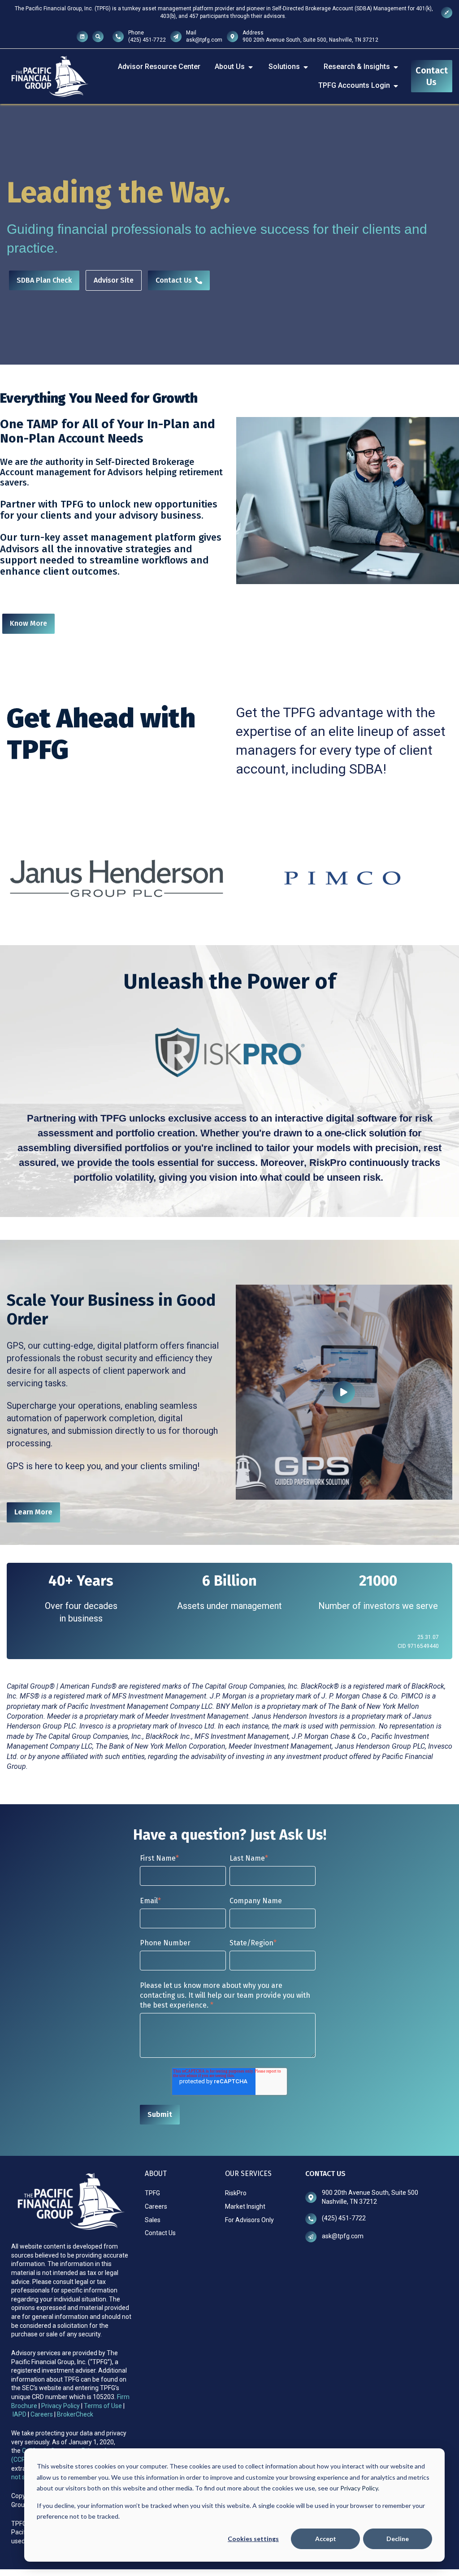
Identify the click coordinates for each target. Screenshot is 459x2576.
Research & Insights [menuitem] (357, 67)
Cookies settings (253, 2539)
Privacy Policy (61, 2406)
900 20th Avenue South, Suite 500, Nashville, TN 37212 (310, 40)
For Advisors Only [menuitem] (249, 2220)
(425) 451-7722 (147, 40)
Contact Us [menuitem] (160, 2233)
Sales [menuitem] (153, 2220)
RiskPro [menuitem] (236, 2193)
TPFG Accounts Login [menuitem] (354, 85)
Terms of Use (104, 2406)
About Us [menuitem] (230, 67)
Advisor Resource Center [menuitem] (159, 67)
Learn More (33, 1512)
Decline (398, 2539)
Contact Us (432, 76)
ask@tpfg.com (204, 40)
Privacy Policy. (360, 2488)
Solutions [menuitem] (284, 67)
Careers (42, 2414)
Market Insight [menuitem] (245, 2206)
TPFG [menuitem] (152, 2193)
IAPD (20, 2414)
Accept (326, 2539)
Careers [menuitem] (156, 2206)
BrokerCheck (75, 2414)
